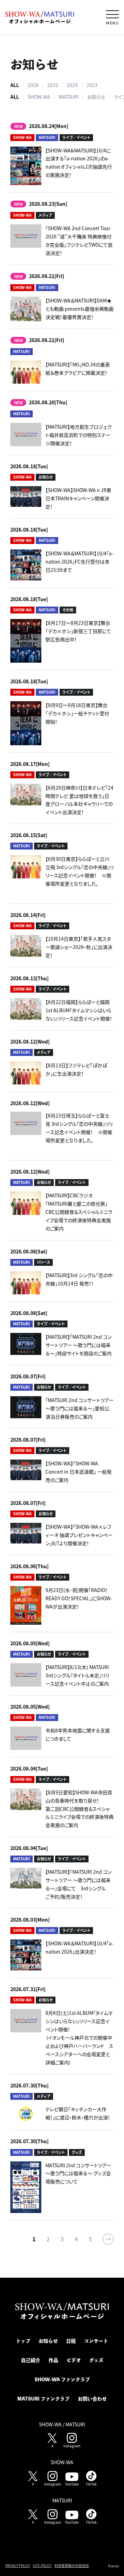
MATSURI (69, 97)
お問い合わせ (92, 2399)
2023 (92, 85)
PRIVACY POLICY (18, 2566)
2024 (72, 85)
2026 (33, 85)
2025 (53, 85)
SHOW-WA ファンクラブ (62, 2380)
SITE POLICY (42, 2566)
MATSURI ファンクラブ (43, 2399)
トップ (23, 2341)
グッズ (96, 2360)
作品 (53, 2360)
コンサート (96, 2341)
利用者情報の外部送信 (72, 2566)
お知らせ (96, 97)
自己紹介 (31, 2360)
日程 (71, 2341)
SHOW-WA (39, 97)
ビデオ (74, 2360)
